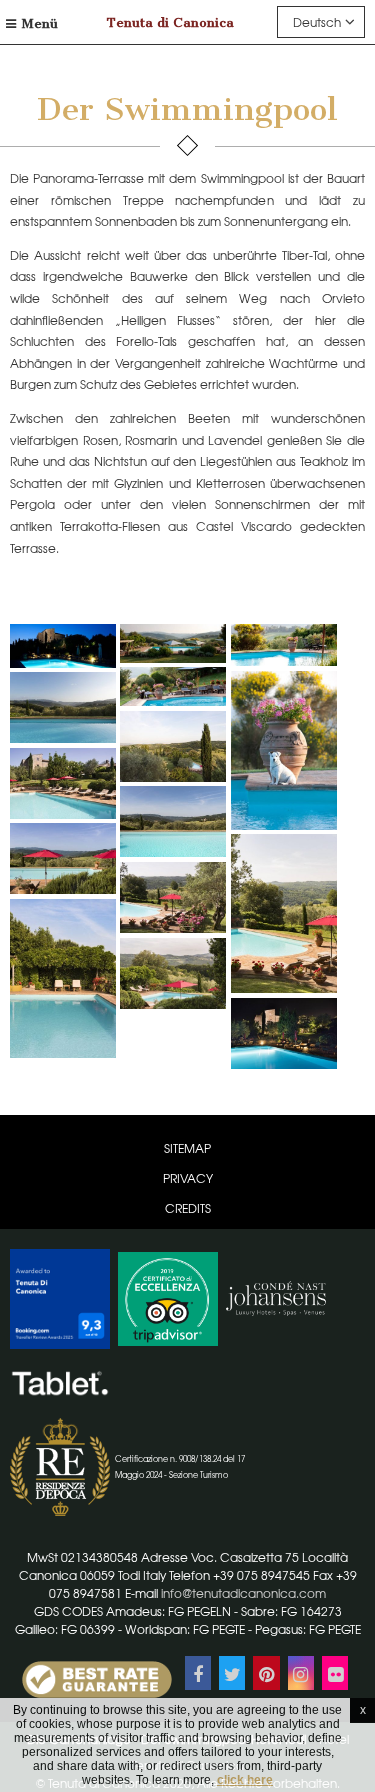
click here (245, 1780)
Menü (40, 23)
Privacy (188, 1178)
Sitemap (187, 1148)
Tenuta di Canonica (170, 22)
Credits (188, 1208)
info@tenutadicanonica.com (243, 1593)
